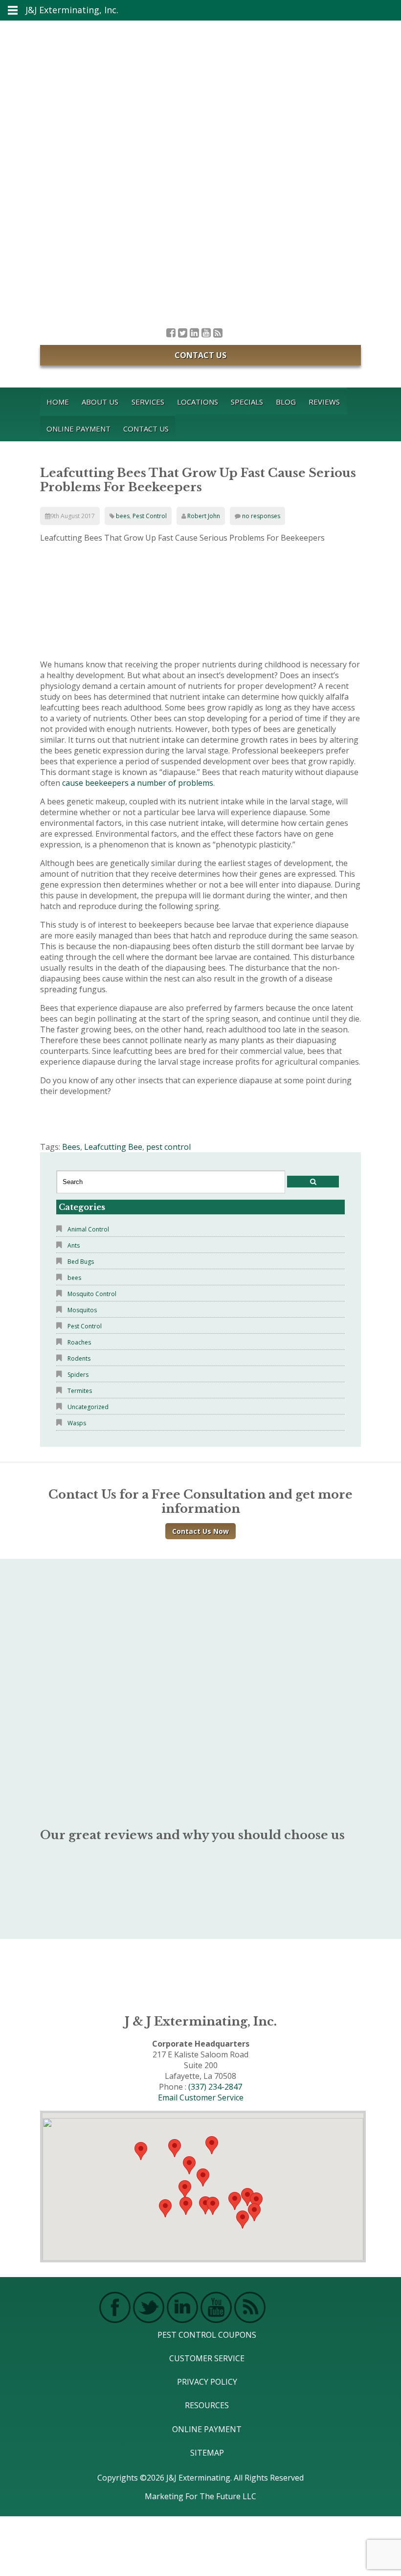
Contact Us (200, 355)
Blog (286, 402)
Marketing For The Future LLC (200, 2496)
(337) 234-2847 (215, 2087)
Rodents (79, 1358)
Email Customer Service (201, 2097)
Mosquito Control (92, 1294)
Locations (198, 402)
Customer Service (207, 2358)
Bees (71, 1147)
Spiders (78, 1375)
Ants (74, 1245)
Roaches (79, 1342)
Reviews (324, 402)
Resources (207, 2405)
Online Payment (78, 429)
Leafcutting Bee (113, 1147)
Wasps (77, 1423)
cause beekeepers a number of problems (138, 783)
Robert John (204, 516)
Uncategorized (88, 1407)
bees (123, 516)
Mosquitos (82, 1310)
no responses (261, 516)
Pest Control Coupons (207, 2335)
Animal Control (88, 1229)
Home (58, 402)
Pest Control (150, 516)
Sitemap (207, 2453)
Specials (247, 402)
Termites (80, 1391)
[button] (213, 2206)
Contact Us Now (200, 1531)
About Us (100, 402)
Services (148, 402)
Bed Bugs (81, 1262)
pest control (168, 1147)
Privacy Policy (207, 2382)
